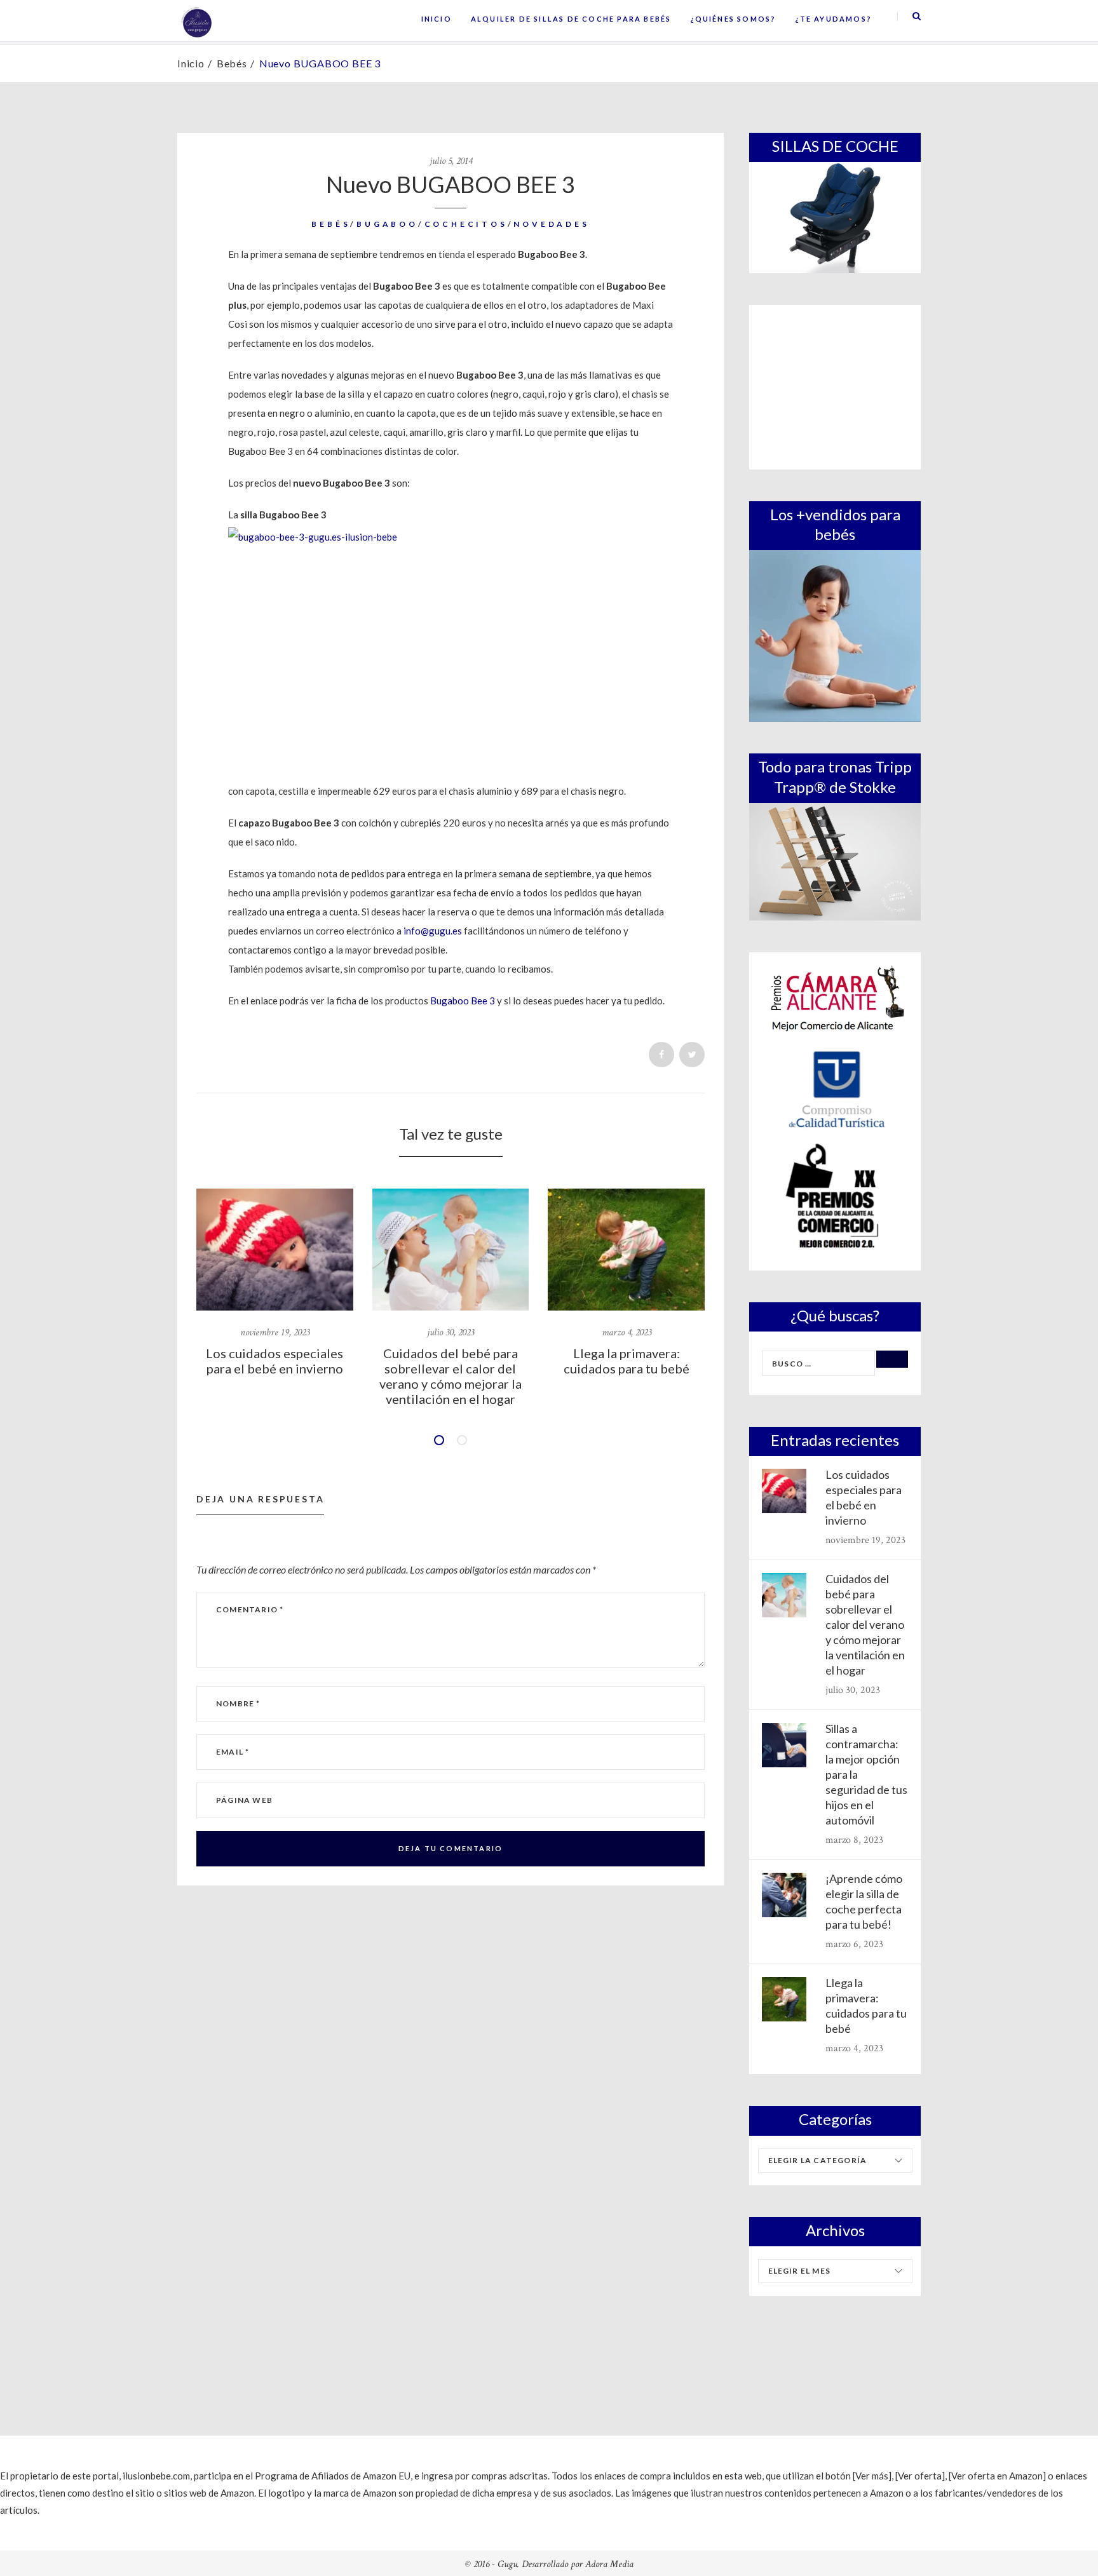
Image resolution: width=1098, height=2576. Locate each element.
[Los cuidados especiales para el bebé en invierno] (275, 1250)
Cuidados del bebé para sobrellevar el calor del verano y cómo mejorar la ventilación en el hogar (451, 1376)
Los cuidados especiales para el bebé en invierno (274, 1361)
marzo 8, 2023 (854, 1840)
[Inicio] (196, 21)
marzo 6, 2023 (854, 1944)
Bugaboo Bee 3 (463, 1001)
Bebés (232, 63)
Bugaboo (387, 224)
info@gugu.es (433, 931)
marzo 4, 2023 (627, 1332)
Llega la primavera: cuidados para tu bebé (627, 1361)
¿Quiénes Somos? (733, 19)
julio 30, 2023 (451, 1332)
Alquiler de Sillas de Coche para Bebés (571, 19)
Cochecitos (466, 224)
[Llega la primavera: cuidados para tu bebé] (626, 1250)
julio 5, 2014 (451, 161)
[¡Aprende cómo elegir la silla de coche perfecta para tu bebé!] (784, 1895)
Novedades (551, 224)
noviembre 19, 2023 (275, 1332)
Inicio (437, 19)
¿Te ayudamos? (833, 19)
